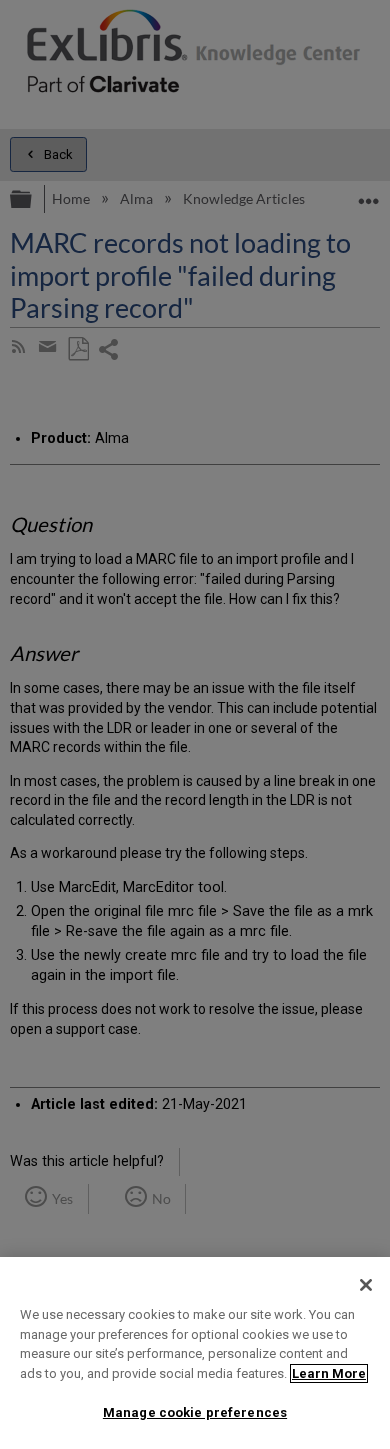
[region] (195, 1353)
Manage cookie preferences (195, 1412)
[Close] (366, 1285)
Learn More (329, 1373)
